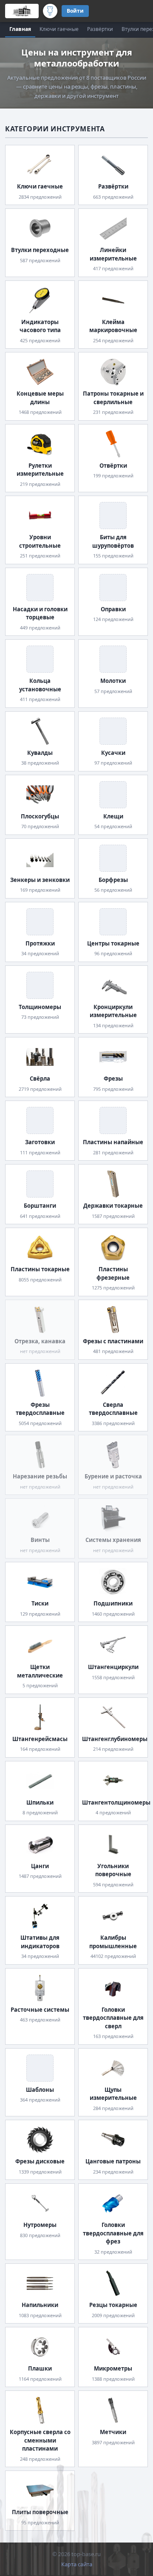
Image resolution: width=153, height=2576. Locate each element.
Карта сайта (77, 2564)
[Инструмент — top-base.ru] (50, 11)
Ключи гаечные (59, 29)
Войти (75, 11)
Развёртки (100, 29)
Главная (20, 29)
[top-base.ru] (22, 11)
